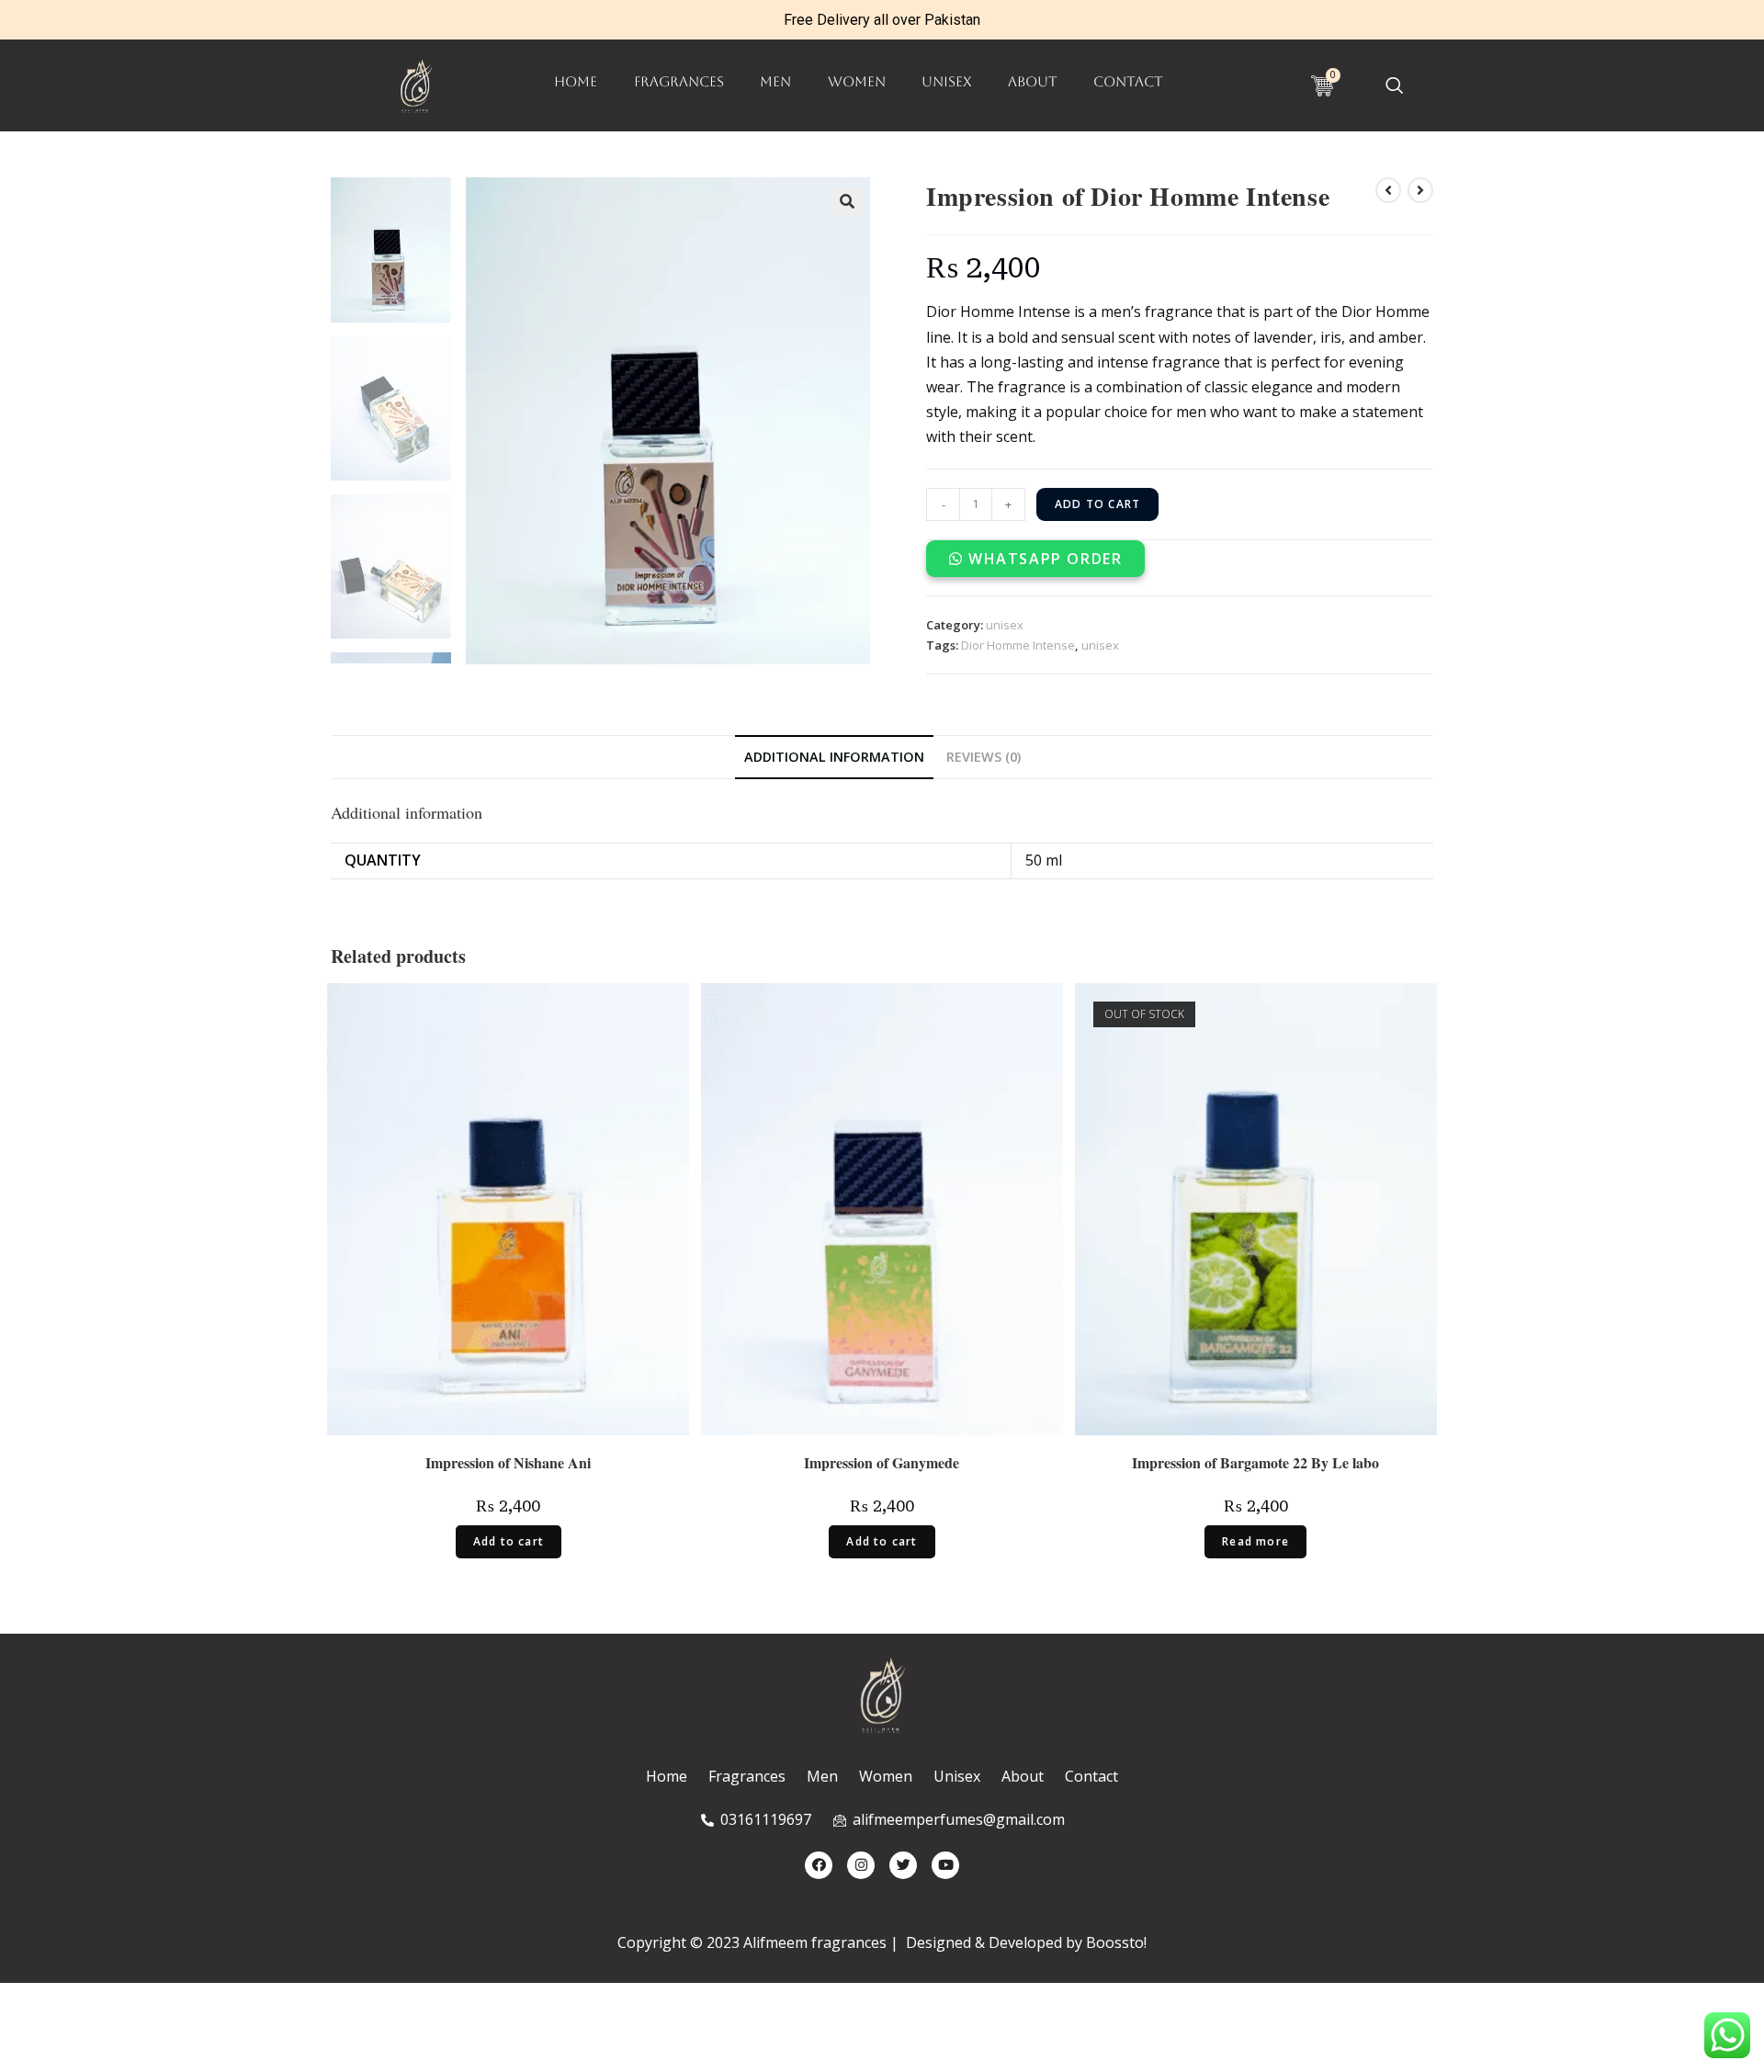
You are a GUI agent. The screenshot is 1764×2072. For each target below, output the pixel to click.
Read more (1255, 1541)
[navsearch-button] (1394, 86)
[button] (1035, 559)
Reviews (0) (984, 757)
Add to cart (1097, 504)
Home (576, 81)
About (1033, 81)
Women (857, 81)
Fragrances (679, 81)
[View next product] (1420, 190)
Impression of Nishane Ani (508, 1463)
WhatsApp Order (1045, 559)
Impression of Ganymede (882, 1463)
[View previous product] (1388, 190)
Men (775, 81)
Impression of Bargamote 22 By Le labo (1255, 1463)
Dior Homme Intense (1018, 645)
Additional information (834, 757)
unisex (946, 81)
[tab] (834, 757)
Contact (1128, 81)
